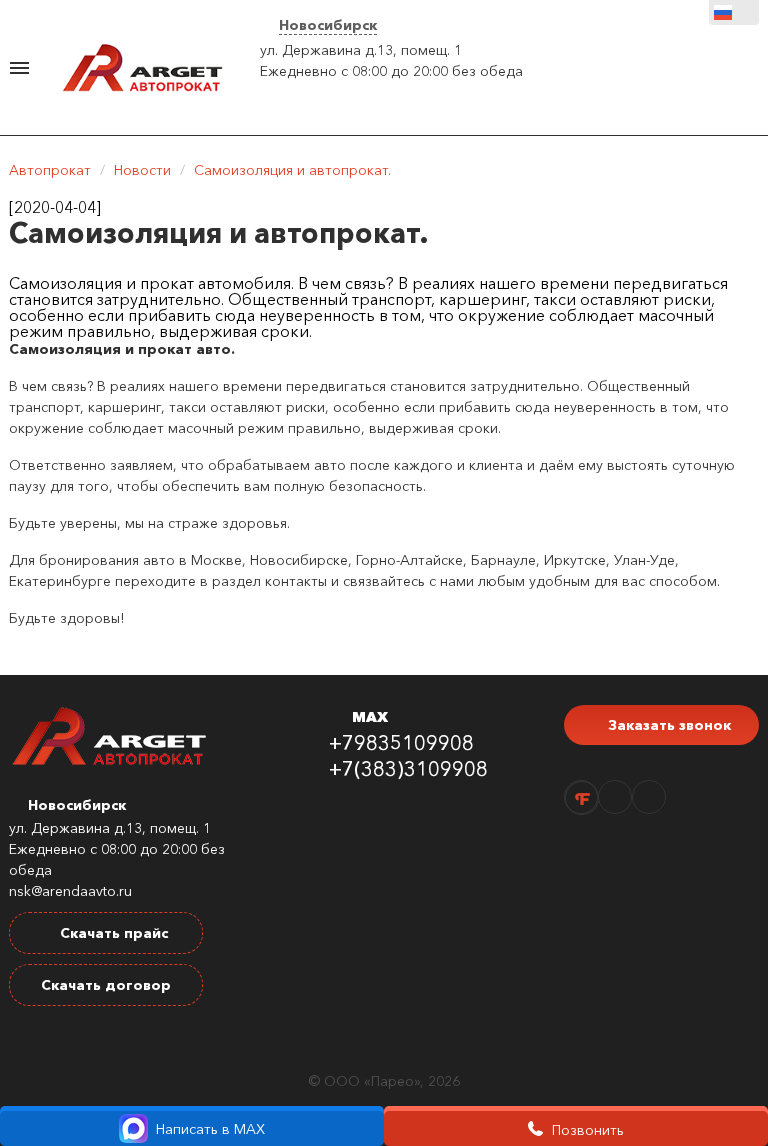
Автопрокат (50, 170)
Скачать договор (106, 985)
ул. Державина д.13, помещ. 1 (361, 50)
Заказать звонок (667, 725)
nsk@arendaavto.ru (70, 891)
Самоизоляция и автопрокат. (292, 170)
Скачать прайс (112, 933)
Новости (142, 170)
